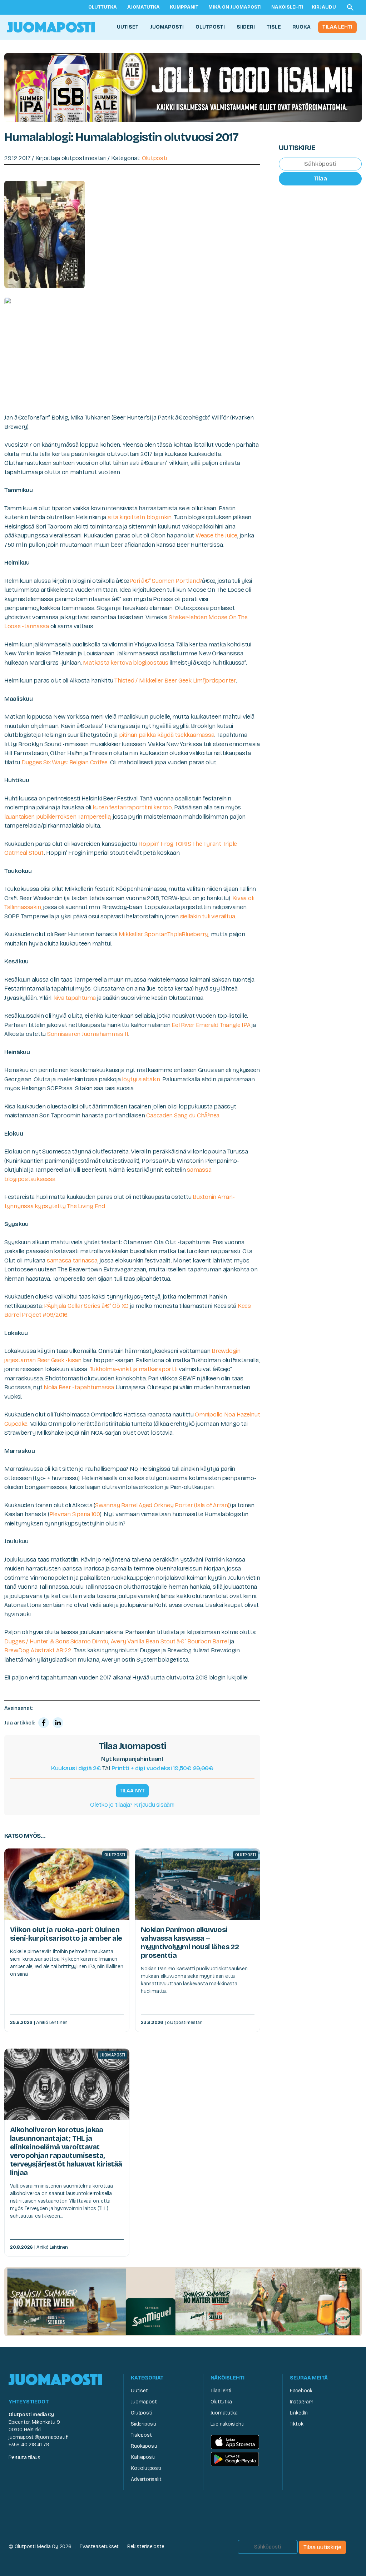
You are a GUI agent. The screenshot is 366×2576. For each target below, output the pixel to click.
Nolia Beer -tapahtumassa (79, 1387)
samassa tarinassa (72, 1260)
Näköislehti (287, 7)
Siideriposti (143, 2424)
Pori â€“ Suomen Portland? (166, 581)
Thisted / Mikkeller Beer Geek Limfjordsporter (175, 681)
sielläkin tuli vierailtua (208, 916)
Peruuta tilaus (24, 2458)
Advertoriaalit (146, 2479)
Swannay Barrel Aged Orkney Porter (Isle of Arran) (162, 1505)
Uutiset (128, 27)
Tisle (274, 27)
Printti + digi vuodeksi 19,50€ (162, 1768)
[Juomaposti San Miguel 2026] (183, 2301)
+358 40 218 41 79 (29, 2445)
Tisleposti (142, 2435)
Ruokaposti (144, 2446)
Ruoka (301, 27)
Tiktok (297, 2424)
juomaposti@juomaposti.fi (39, 2437)
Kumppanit (184, 7)
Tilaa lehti (337, 27)
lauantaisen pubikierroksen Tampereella (57, 817)
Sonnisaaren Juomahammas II (88, 1034)
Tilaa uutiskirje (322, 2547)
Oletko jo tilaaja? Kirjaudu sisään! (132, 1805)
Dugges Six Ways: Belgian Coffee (65, 762)
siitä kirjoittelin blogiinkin (140, 517)
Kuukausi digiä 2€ (76, 1768)
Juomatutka (143, 7)
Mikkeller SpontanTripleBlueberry (164, 934)
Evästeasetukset (99, 2547)
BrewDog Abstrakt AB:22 (38, 1650)
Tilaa (320, 178)
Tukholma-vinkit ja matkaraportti (134, 1369)
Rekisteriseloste (146, 2547)
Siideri (246, 27)
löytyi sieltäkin (141, 1079)
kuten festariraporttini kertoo (132, 807)
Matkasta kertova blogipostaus (126, 663)
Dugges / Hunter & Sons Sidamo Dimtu (56, 1641)
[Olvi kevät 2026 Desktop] (183, 87)
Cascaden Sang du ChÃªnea (183, 1115)
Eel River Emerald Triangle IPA (211, 1025)
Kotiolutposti (146, 2468)
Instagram (302, 2402)
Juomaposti (167, 27)
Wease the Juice (216, 535)
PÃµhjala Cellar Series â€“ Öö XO (86, 1306)
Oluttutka (103, 7)
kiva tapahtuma (75, 998)
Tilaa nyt (132, 1791)
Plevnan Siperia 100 (75, 1514)
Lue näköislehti (227, 2424)
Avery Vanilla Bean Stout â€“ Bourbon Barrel (170, 1641)
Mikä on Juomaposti (235, 7)
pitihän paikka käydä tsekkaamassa (167, 735)
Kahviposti (143, 2457)
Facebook (301, 2391)
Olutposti (210, 27)
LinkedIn (299, 2413)
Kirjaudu (324, 7)
